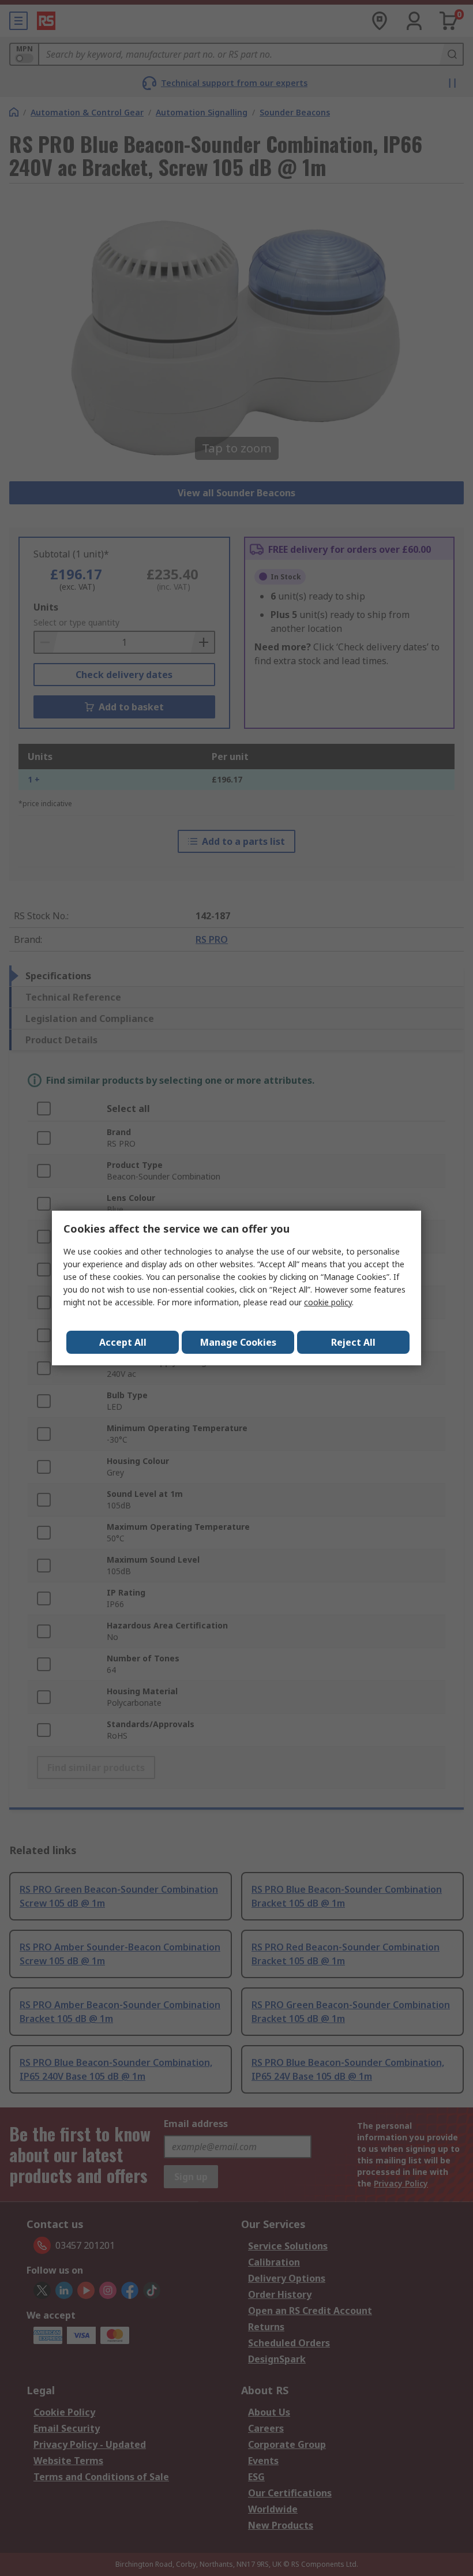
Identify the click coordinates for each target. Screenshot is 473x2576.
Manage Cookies (238, 1342)
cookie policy (328, 1302)
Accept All (123, 1342)
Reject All (353, 1342)
